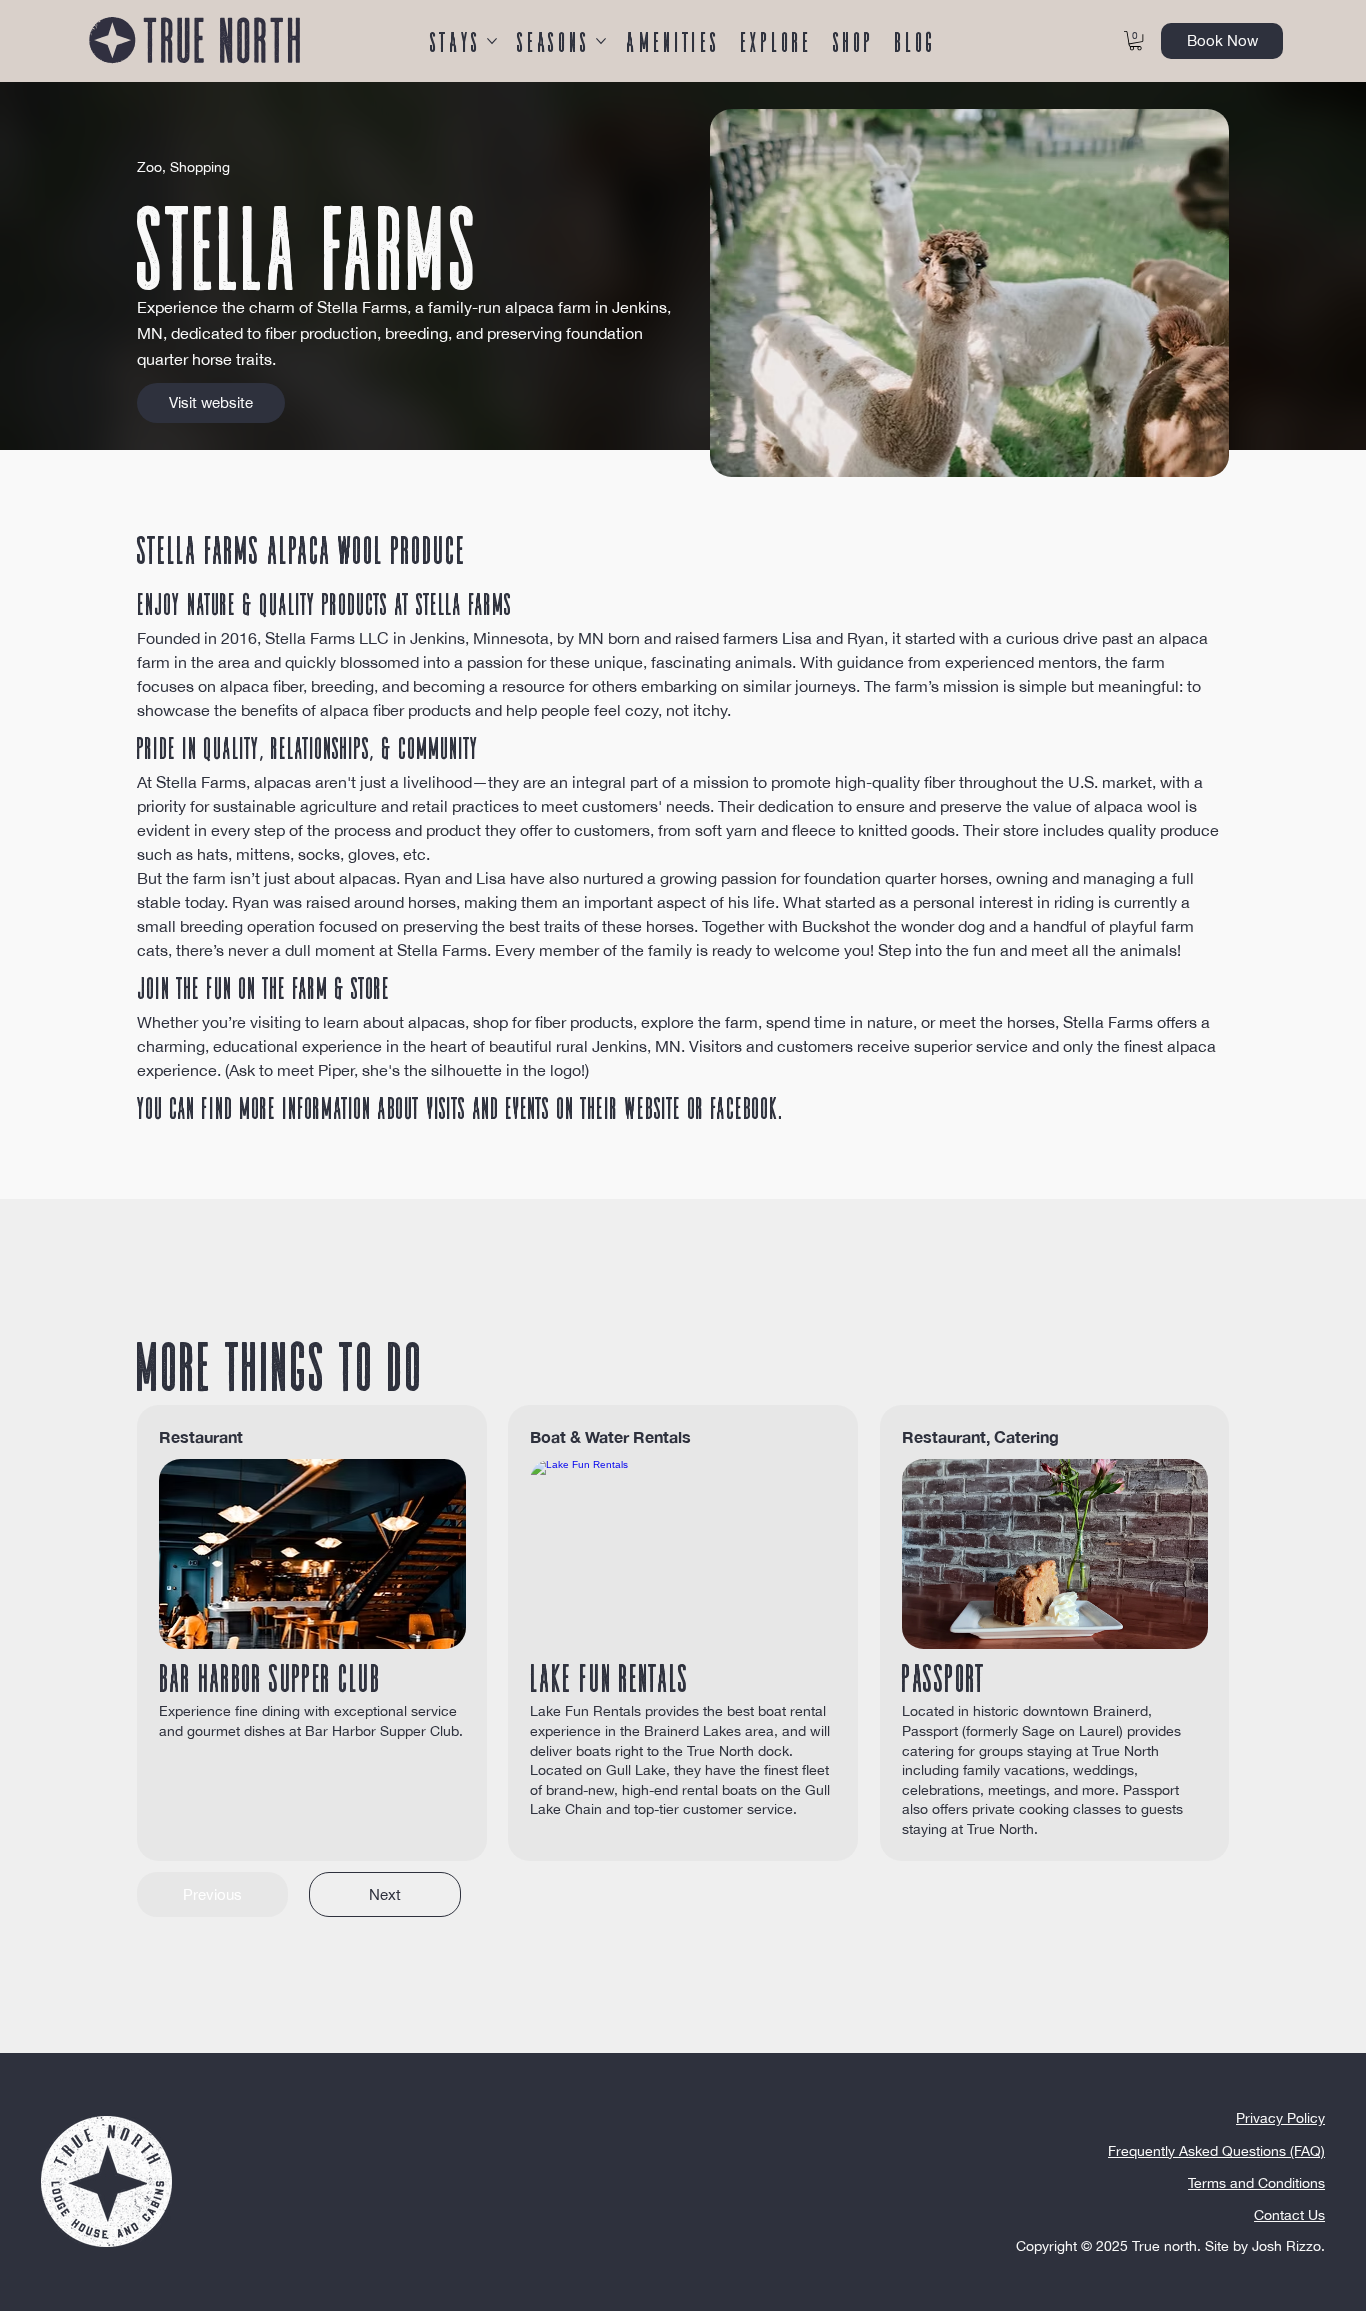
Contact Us (1289, 2215)
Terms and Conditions (1256, 2183)
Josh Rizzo (1286, 2246)
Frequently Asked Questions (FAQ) (1216, 2151)
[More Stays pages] (492, 41)
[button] (1135, 40)
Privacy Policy (1280, 2118)
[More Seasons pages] (601, 41)
